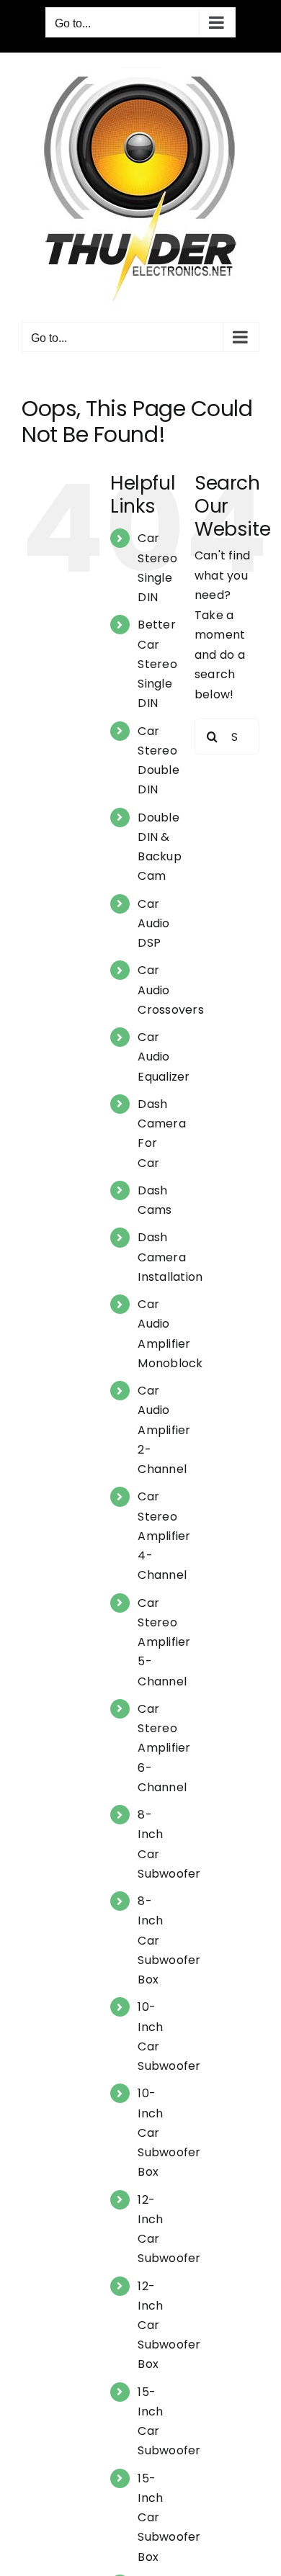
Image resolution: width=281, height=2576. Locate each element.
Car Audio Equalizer (164, 1057)
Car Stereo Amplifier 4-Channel (164, 1536)
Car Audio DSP (153, 923)
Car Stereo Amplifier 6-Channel (164, 1748)
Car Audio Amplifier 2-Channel (164, 1430)
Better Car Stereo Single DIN (157, 664)
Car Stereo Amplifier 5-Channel (164, 1642)
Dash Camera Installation (170, 1257)
